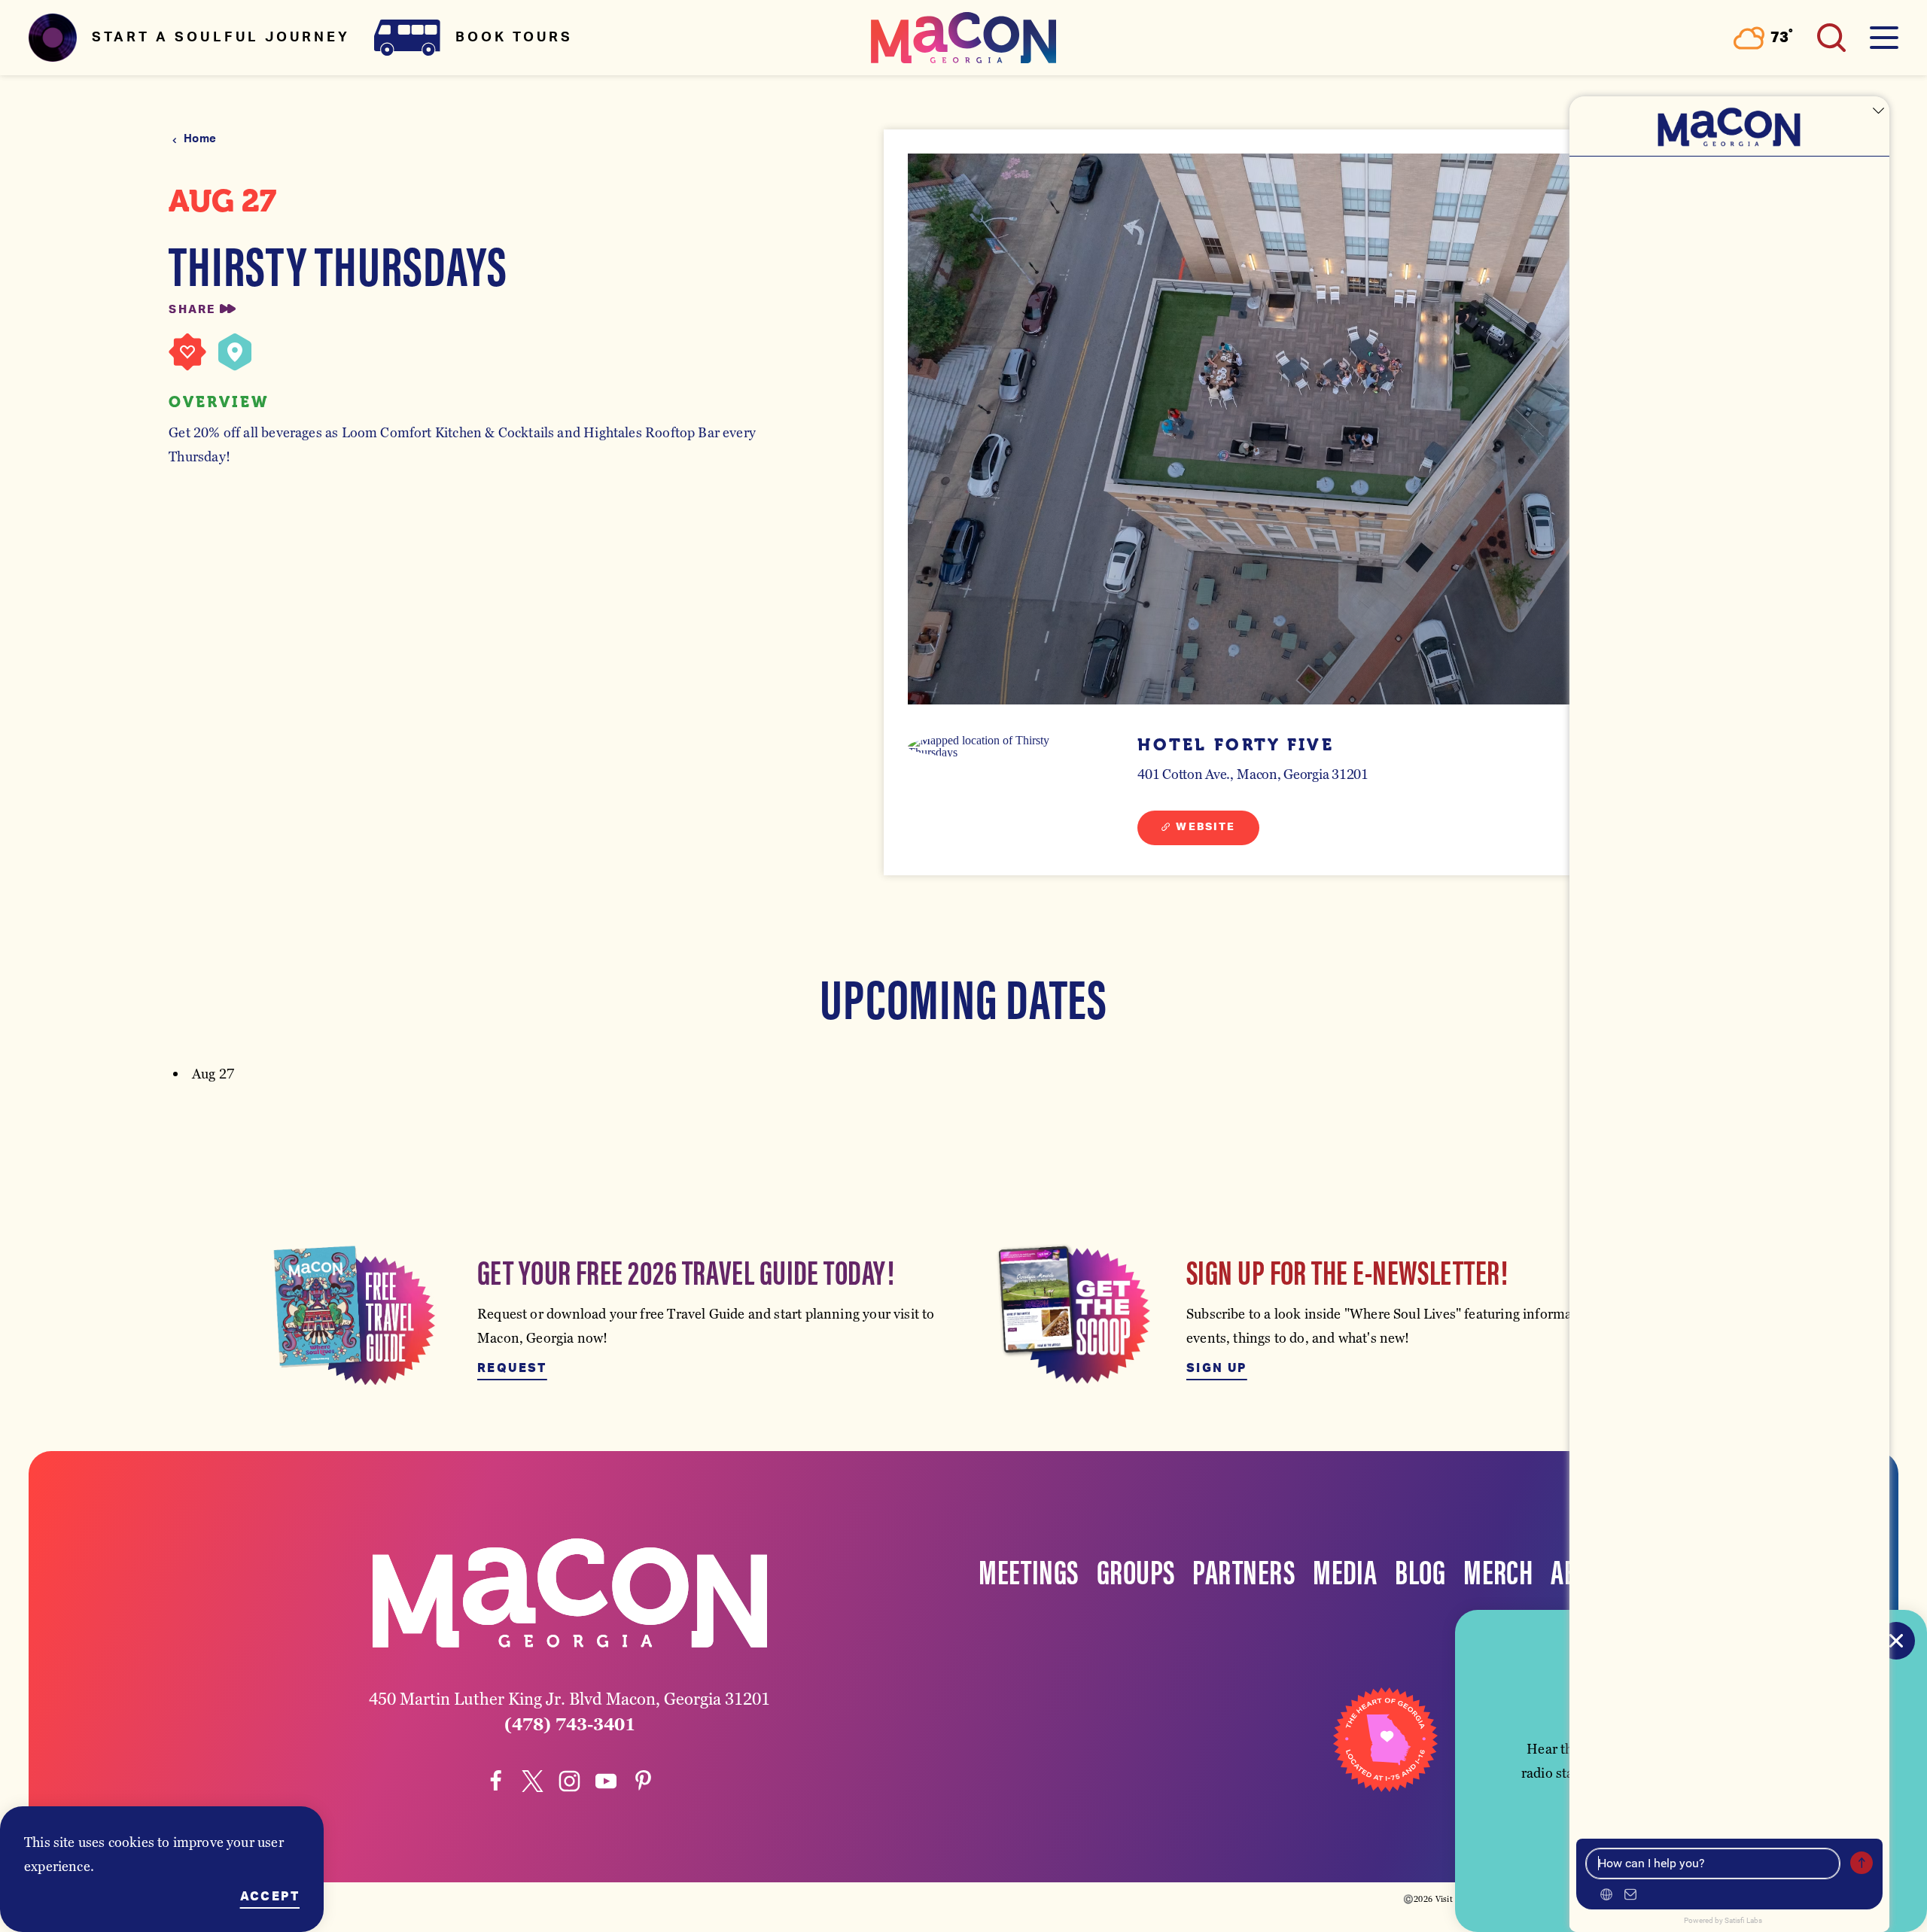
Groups (1136, 1570)
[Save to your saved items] (187, 352)
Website (1206, 827)
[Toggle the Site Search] (1831, 38)
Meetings (1029, 1570)
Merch (1498, 1570)
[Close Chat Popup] (1878, 111)
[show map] (235, 352)
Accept (270, 1897)
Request (512, 1368)
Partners (1244, 1570)
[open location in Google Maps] (998, 747)
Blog (1420, 1570)
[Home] (963, 38)
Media (1345, 1570)
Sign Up (1217, 1368)
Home (200, 139)
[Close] (1896, 1641)
